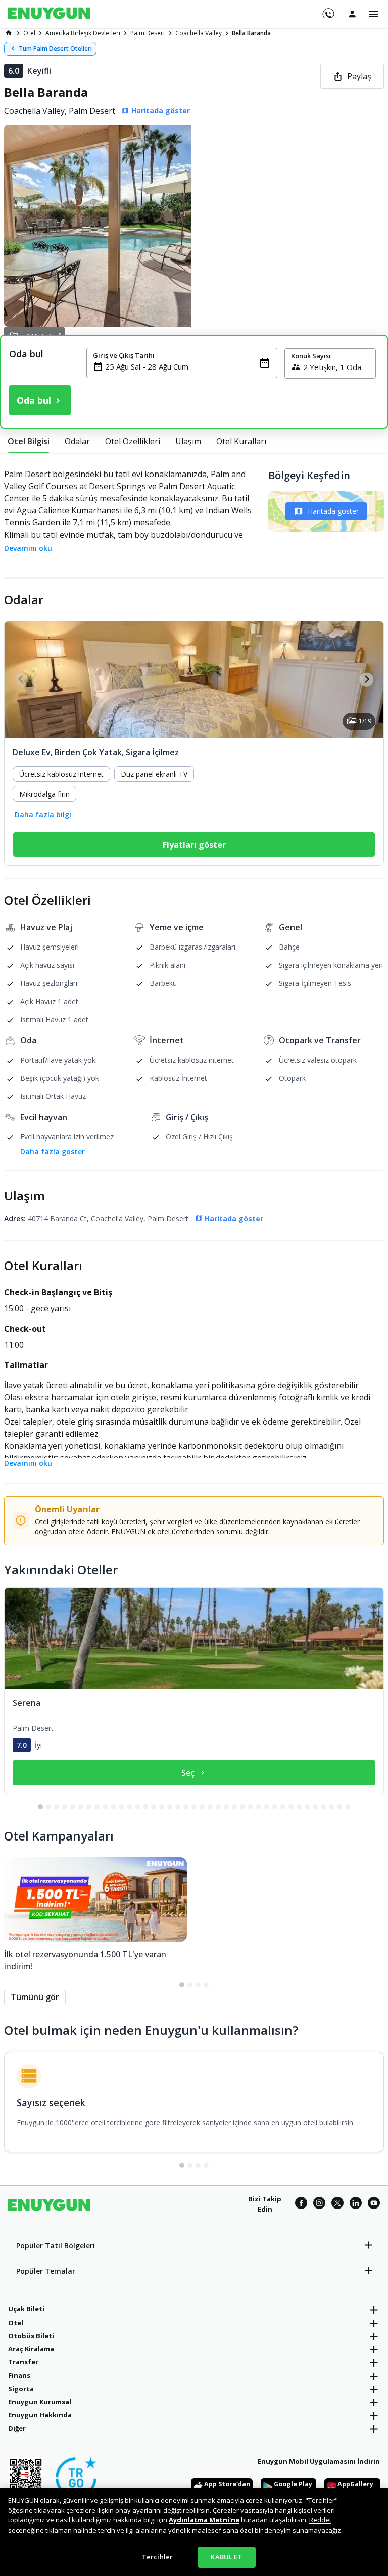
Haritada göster (333, 511)
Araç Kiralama (31, 2349)
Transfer (23, 2362)
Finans (19, 2375)
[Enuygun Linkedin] (356, 2204)
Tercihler (157, 2557)
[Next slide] (367, 680)
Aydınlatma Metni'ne (204, 2520)
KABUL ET (226, 2557)
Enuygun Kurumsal (40, 2402)
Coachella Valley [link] (199, 33)
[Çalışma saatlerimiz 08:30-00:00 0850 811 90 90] (328, 10)
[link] (9, 33)
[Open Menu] (373, 14)
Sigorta (21, 2389)
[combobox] (188, 366)
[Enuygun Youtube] (374, 2204)
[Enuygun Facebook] (301, 2204)
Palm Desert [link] (148, 33)
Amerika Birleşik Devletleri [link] (83, 33)
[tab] (29, 441)
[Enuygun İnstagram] (319, 2204)
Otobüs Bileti (31, 2336)
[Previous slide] (21, 680)
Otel (16, 2323)
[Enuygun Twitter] (337, 2204)
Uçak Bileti (26, 2309)
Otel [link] (29, 33)
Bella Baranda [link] (251, 33)
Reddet (320, 2520)
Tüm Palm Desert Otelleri (55, 49)
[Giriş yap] (352, 14)
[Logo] (49, 14)
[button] (194, 226)
